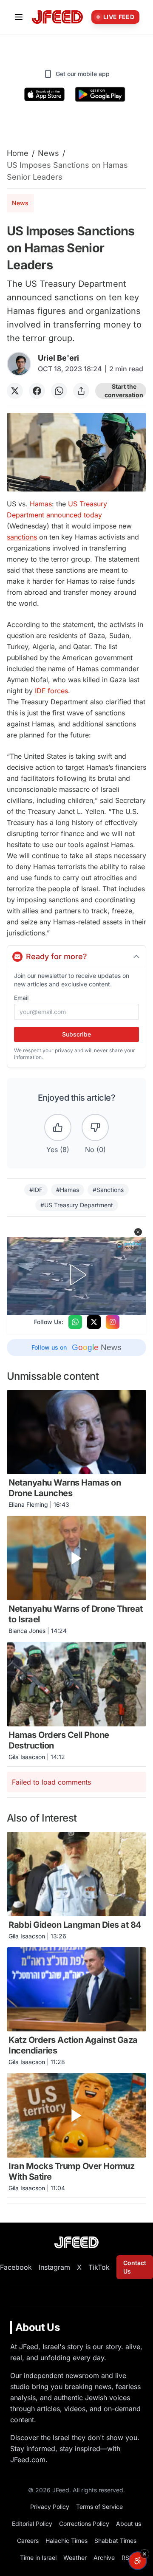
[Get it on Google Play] (100, 94)
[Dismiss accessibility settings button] (144, 2554)
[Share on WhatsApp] (59, 391)
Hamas (41, 504)
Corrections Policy (84, 2524)
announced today (74, 515)
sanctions (22, 537)
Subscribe (76, 1034)
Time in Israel (38, 2558)
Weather (75, 2558)
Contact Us (135, 2267)
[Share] (81, 391)
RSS (127, 2558)
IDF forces (51, 691)
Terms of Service (99, 2507)
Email (21, 998)
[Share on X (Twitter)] (15, 391)
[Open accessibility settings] (138, 2561)
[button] (138, 1232)
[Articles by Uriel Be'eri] (19, 364)
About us (129, 2524)
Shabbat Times (115, 2541)
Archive (104, 2558)
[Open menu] (19, 17)
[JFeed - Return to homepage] (76, 2242)
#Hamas (68, 1190)
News (48, 153)
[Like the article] (58, 1127)
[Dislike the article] (95, 1127)
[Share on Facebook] (37, 391)
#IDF (36, 1190)
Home (18, 153)
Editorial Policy (32, 2524)
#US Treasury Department (77, 1205)
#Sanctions (108, 1190)
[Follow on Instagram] (113, 1322)
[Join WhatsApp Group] (75, 1322)
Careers (28, 2541)
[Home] (57, 17)
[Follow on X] (94, 1322)
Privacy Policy (50, 2507)
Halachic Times (67, 2541)
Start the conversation (124, 391)
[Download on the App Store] (45, 94)
